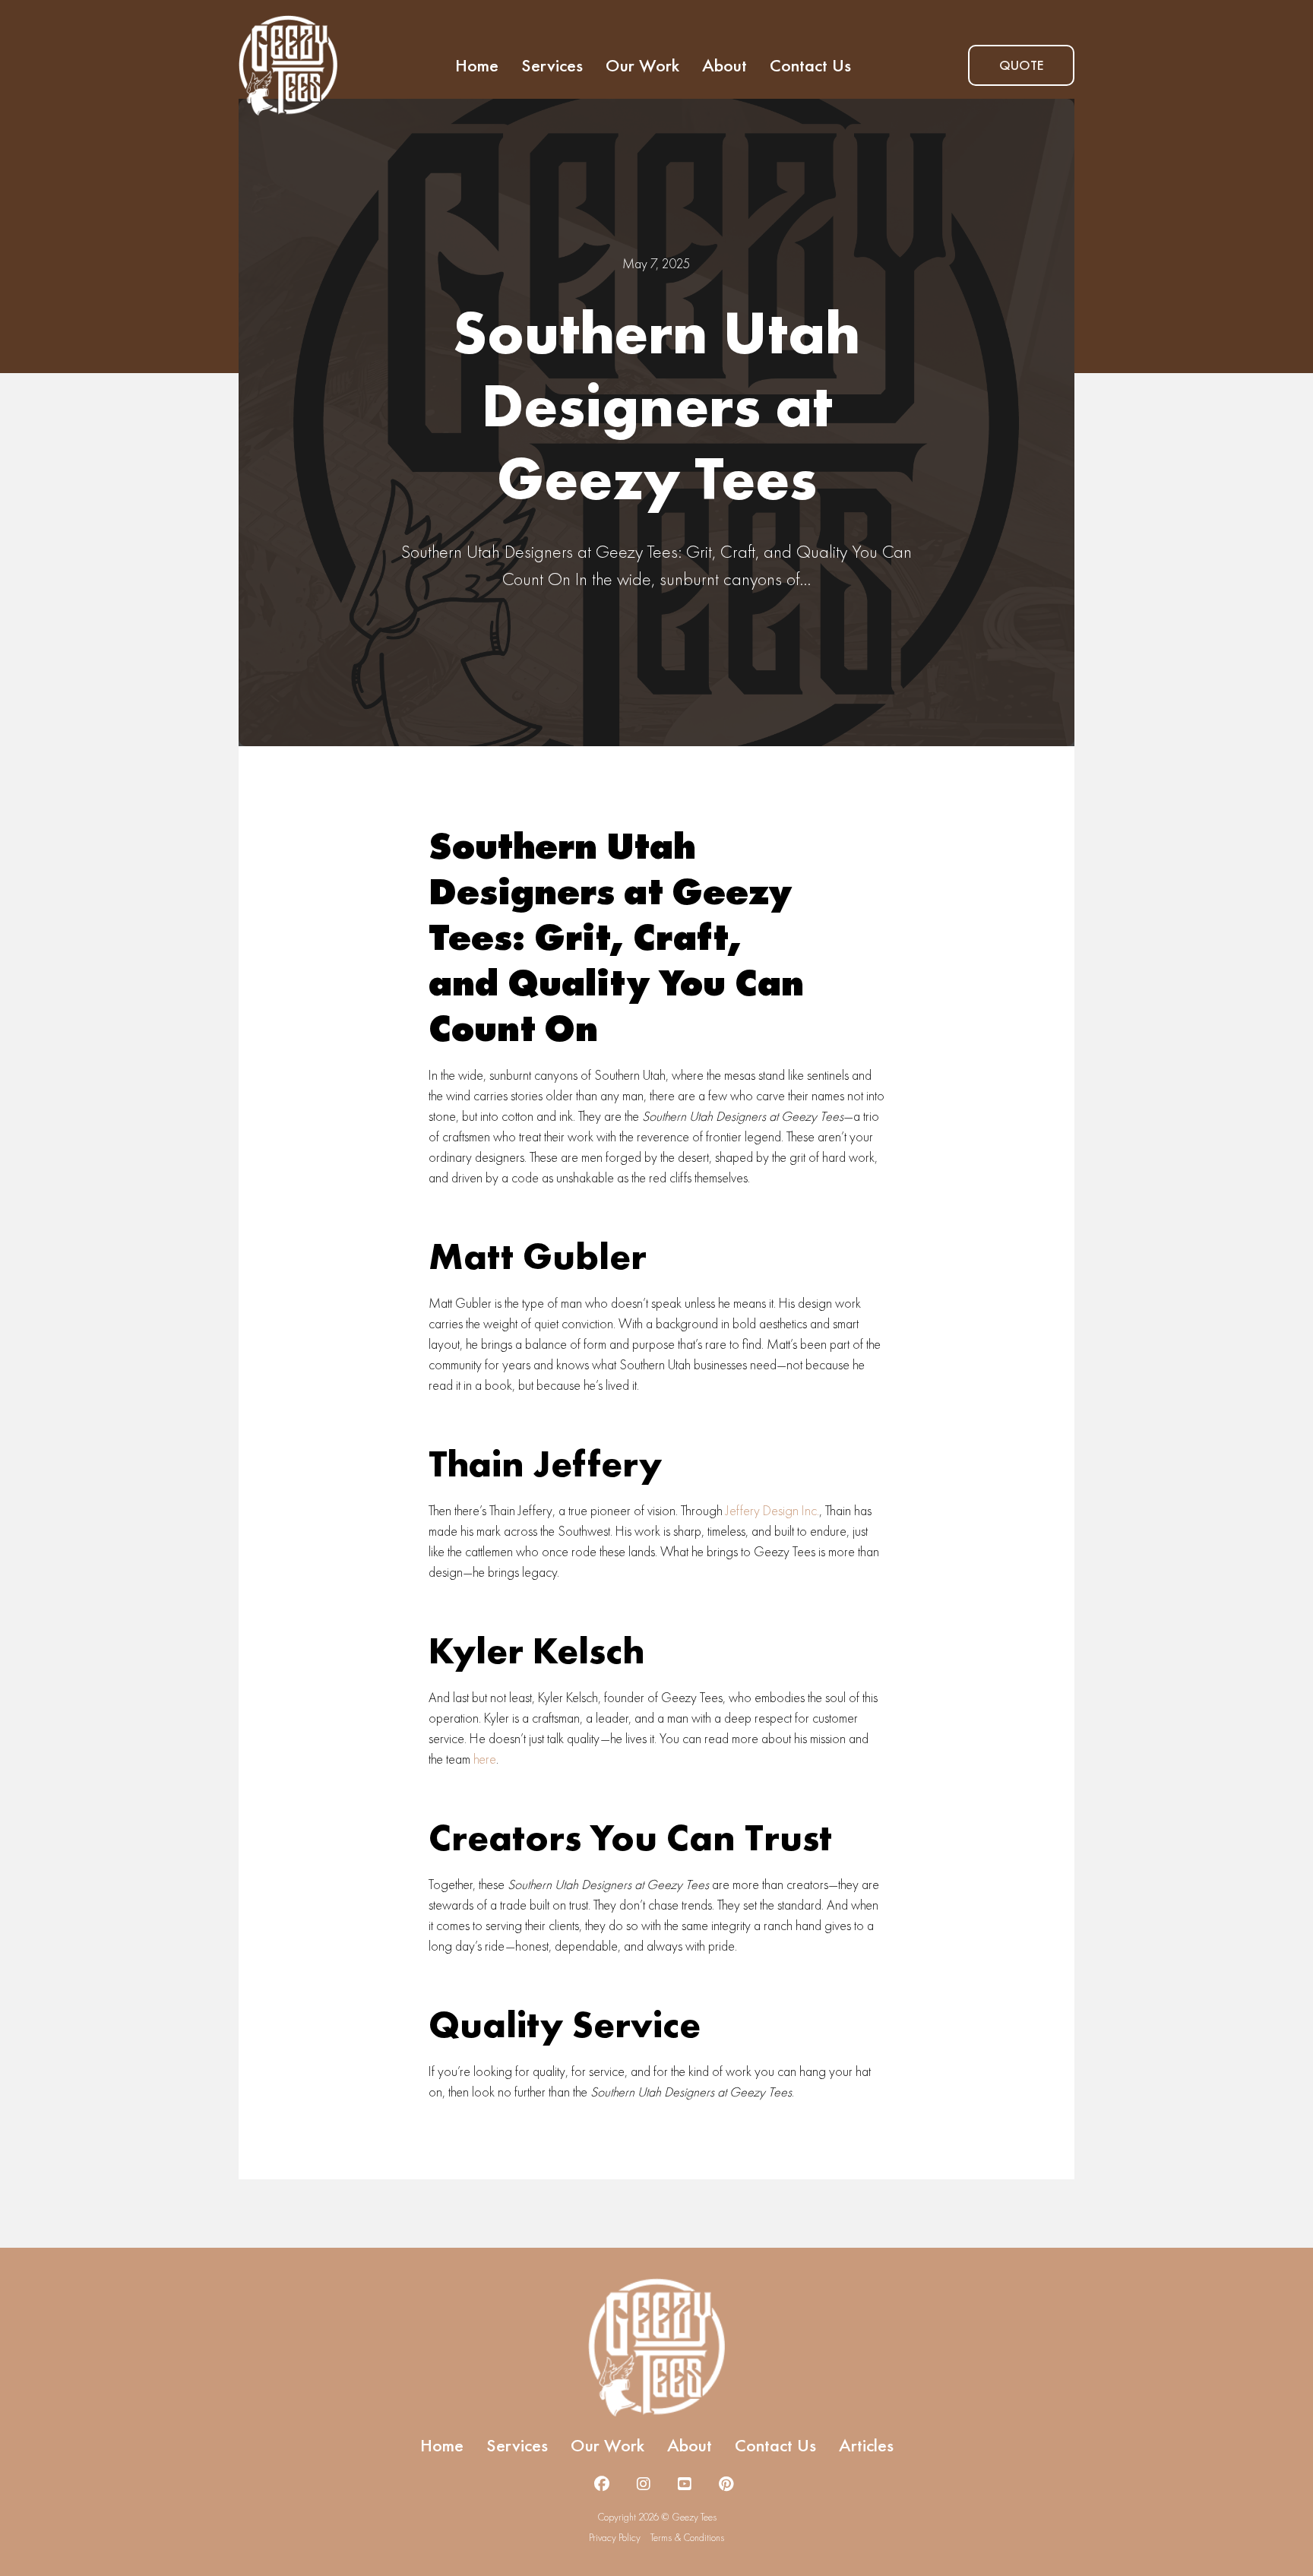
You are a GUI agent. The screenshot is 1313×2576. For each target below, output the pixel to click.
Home (477, 65)
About (725, 65)
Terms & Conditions (687, 2538)
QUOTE (1021, 65)
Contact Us (810, 65)
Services (552, 65)
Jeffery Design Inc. (772, 1510)
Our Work (642, 65)
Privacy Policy (615, 2538)
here (485, 1759)
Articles (866, 2445)
